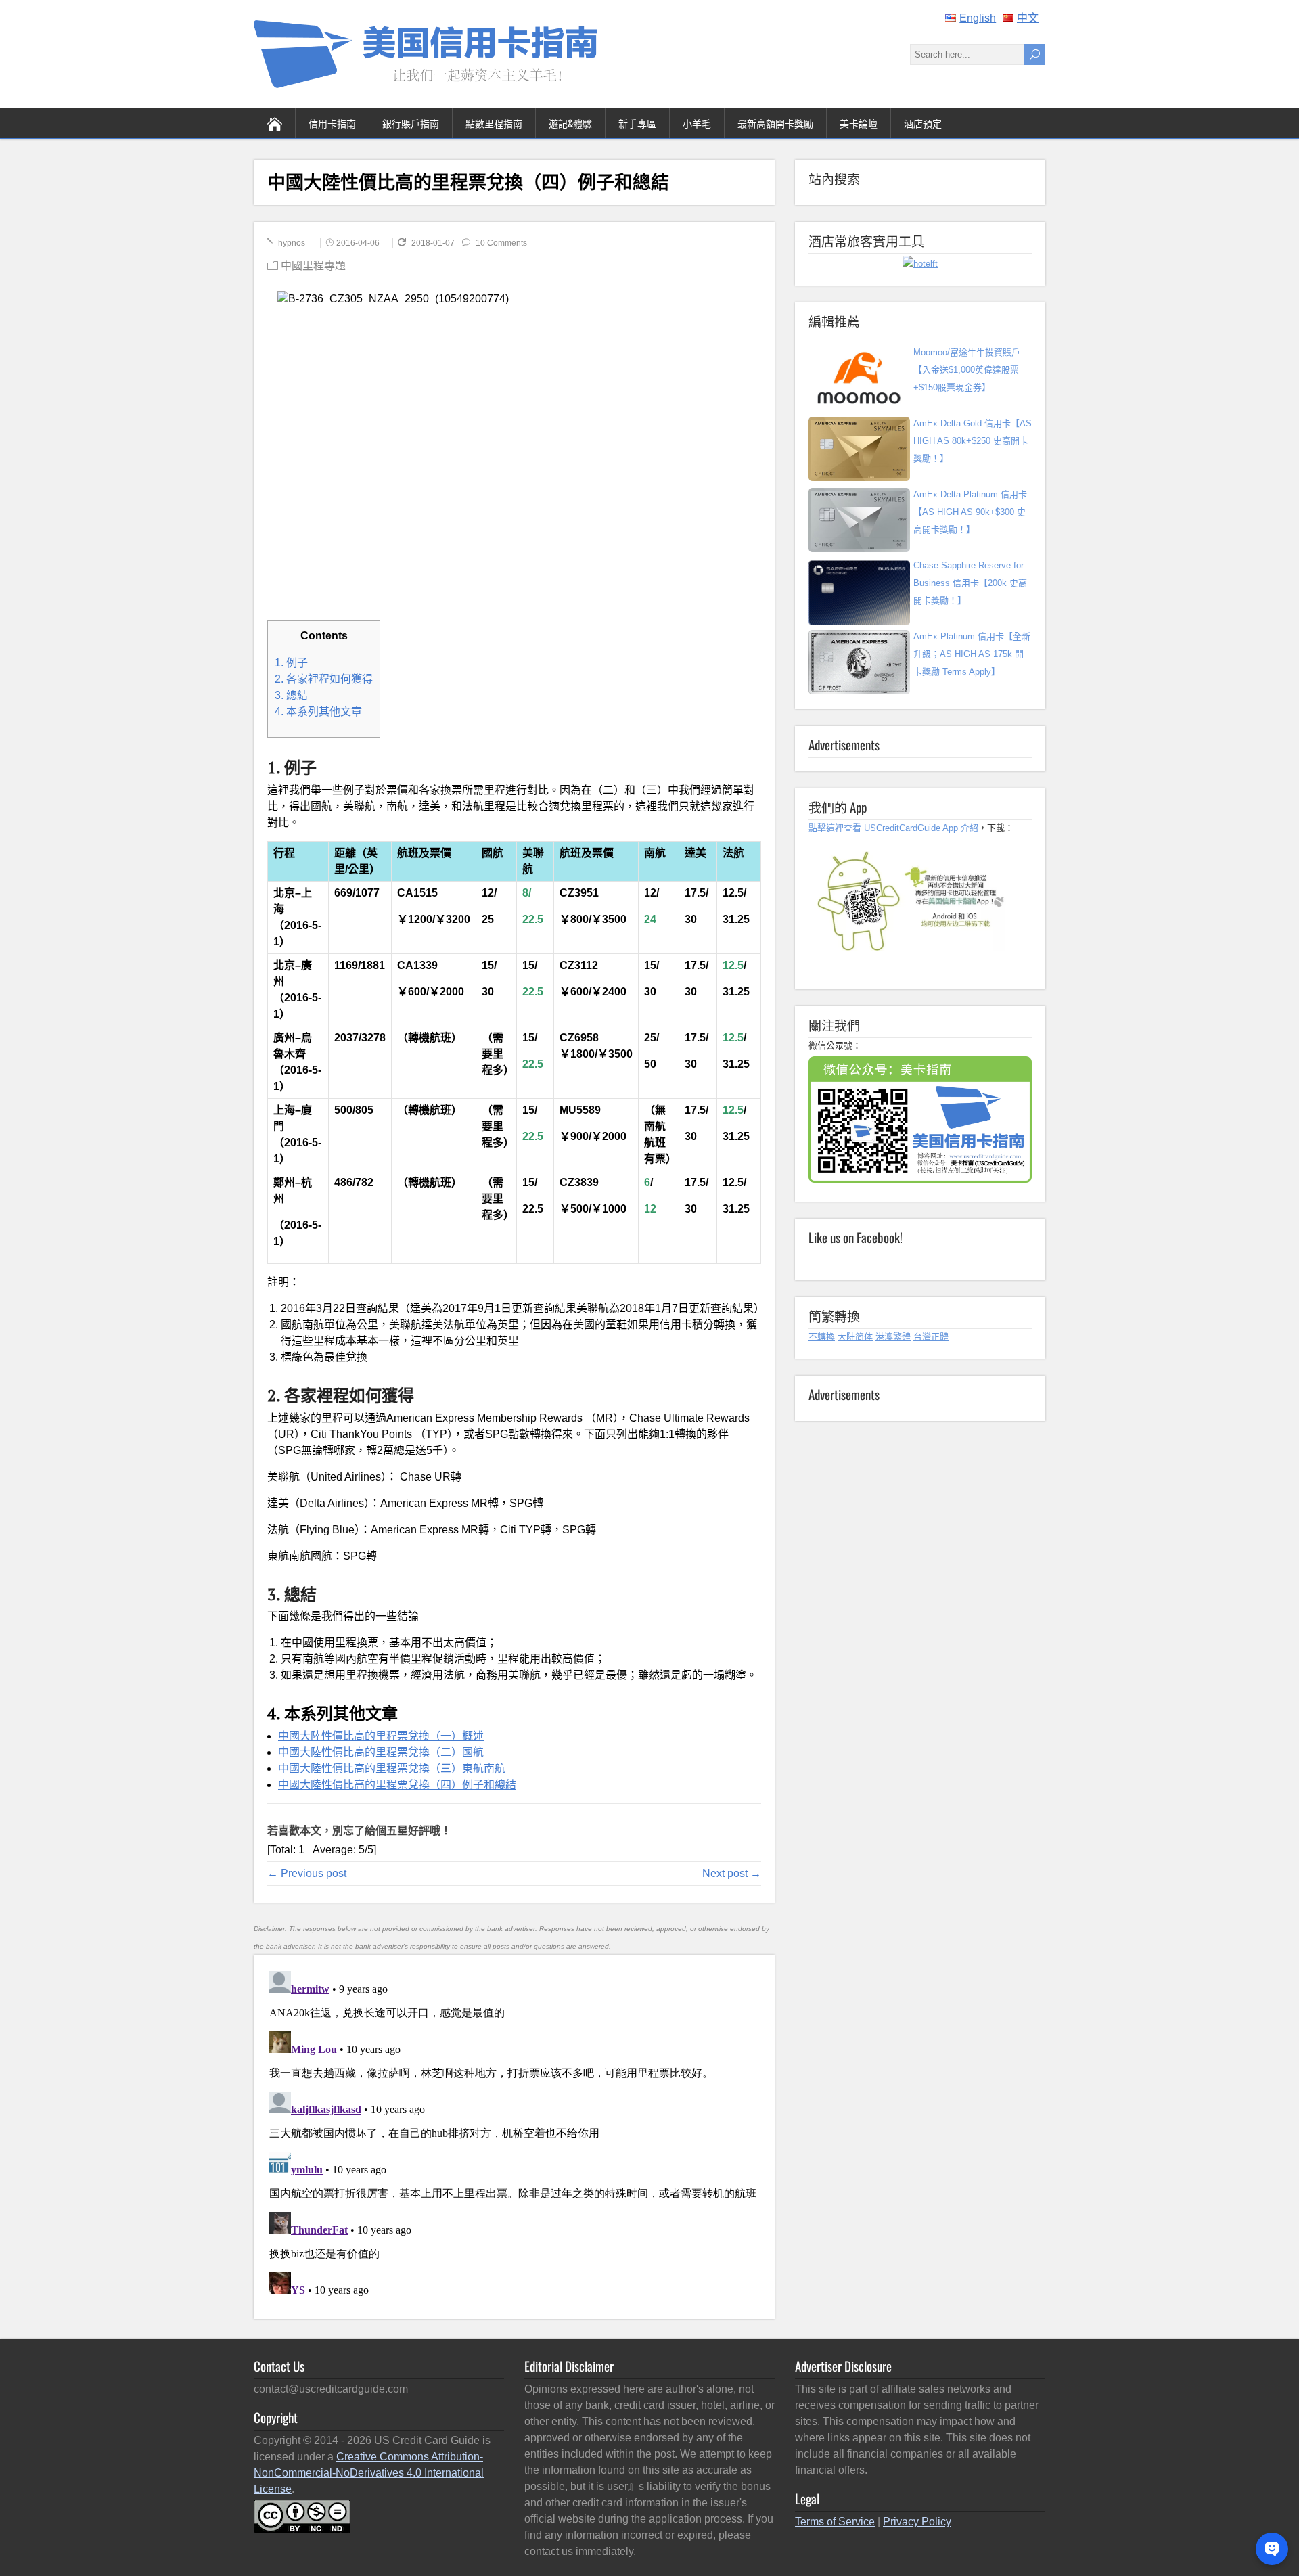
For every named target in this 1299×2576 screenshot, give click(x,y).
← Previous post (307, 1873)
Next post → (732, 1873)
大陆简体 (855, 1337)
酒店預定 (923, 123)
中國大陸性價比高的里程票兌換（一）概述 (381, 1736)
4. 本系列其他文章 (318, 711)
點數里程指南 (494, 123)
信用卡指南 (332, 123)
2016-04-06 (358, 243)
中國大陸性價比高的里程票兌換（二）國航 (381, 1752)
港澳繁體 (893, 1337)
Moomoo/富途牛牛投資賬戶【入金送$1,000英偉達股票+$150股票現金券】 (967, 370)
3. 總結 (291, 695)
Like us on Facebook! (856, 1237)
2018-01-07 (434, 243)
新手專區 (637, 123)
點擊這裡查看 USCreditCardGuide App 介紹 (893, 828)
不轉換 (822, 1337)
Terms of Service (835, 2522)
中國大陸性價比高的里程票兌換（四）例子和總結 (397, 1785)
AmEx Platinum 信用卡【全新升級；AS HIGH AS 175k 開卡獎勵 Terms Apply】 (972, 654)
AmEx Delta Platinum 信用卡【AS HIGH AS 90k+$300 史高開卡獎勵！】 (970, 512)
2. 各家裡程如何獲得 (324, 679)
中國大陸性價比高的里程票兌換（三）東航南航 (392, 1768)
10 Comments (501, 243)
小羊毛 (697, 123)
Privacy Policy (917, 2522)
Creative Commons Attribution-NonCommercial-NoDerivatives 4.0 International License (369, 2473)
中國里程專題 (313, 266)
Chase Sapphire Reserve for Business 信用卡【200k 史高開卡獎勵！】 (970, 583)
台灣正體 (931, 1337)
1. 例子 (291, 663)
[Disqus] (514, 2135)
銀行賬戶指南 (411, 123)
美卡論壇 (859, 123)
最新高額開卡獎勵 (775, 123)
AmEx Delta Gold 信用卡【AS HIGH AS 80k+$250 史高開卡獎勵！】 (973, 441)
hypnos (292, 243)
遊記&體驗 (570, 123)
